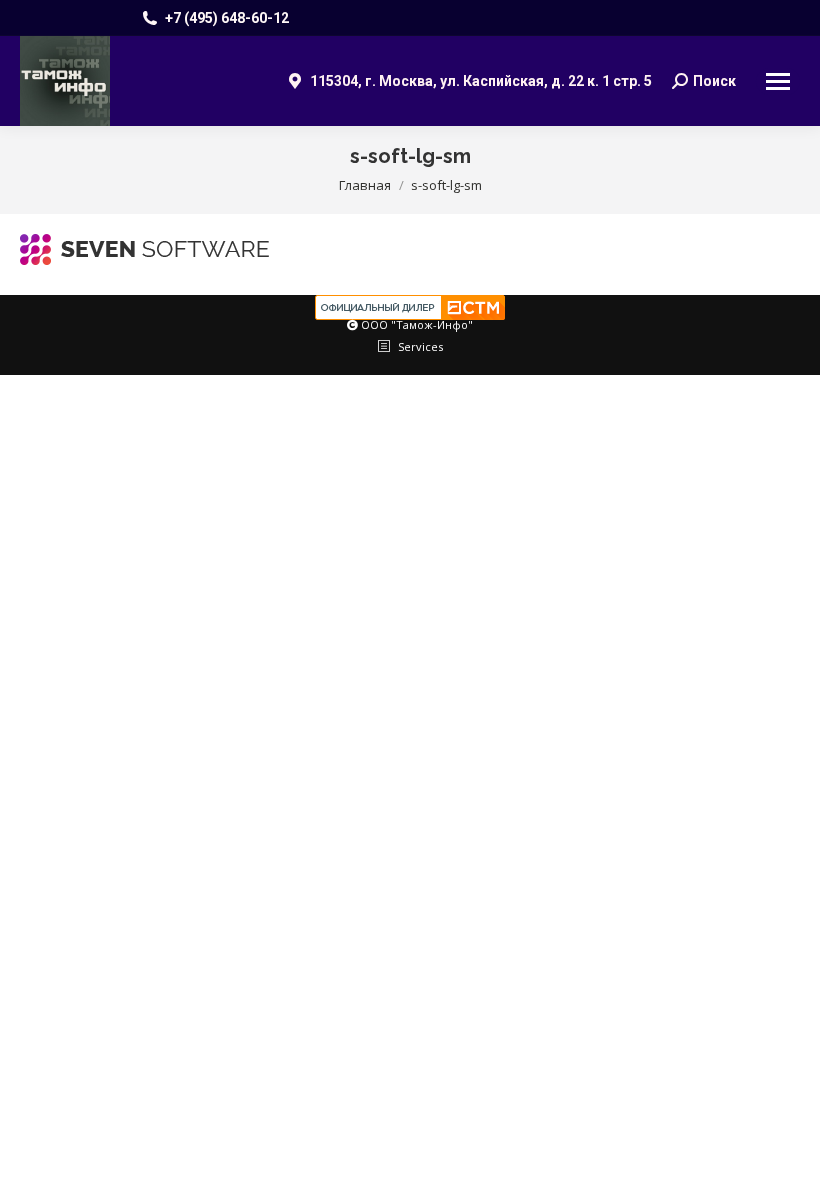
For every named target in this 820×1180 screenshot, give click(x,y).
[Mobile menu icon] (778, 81)
